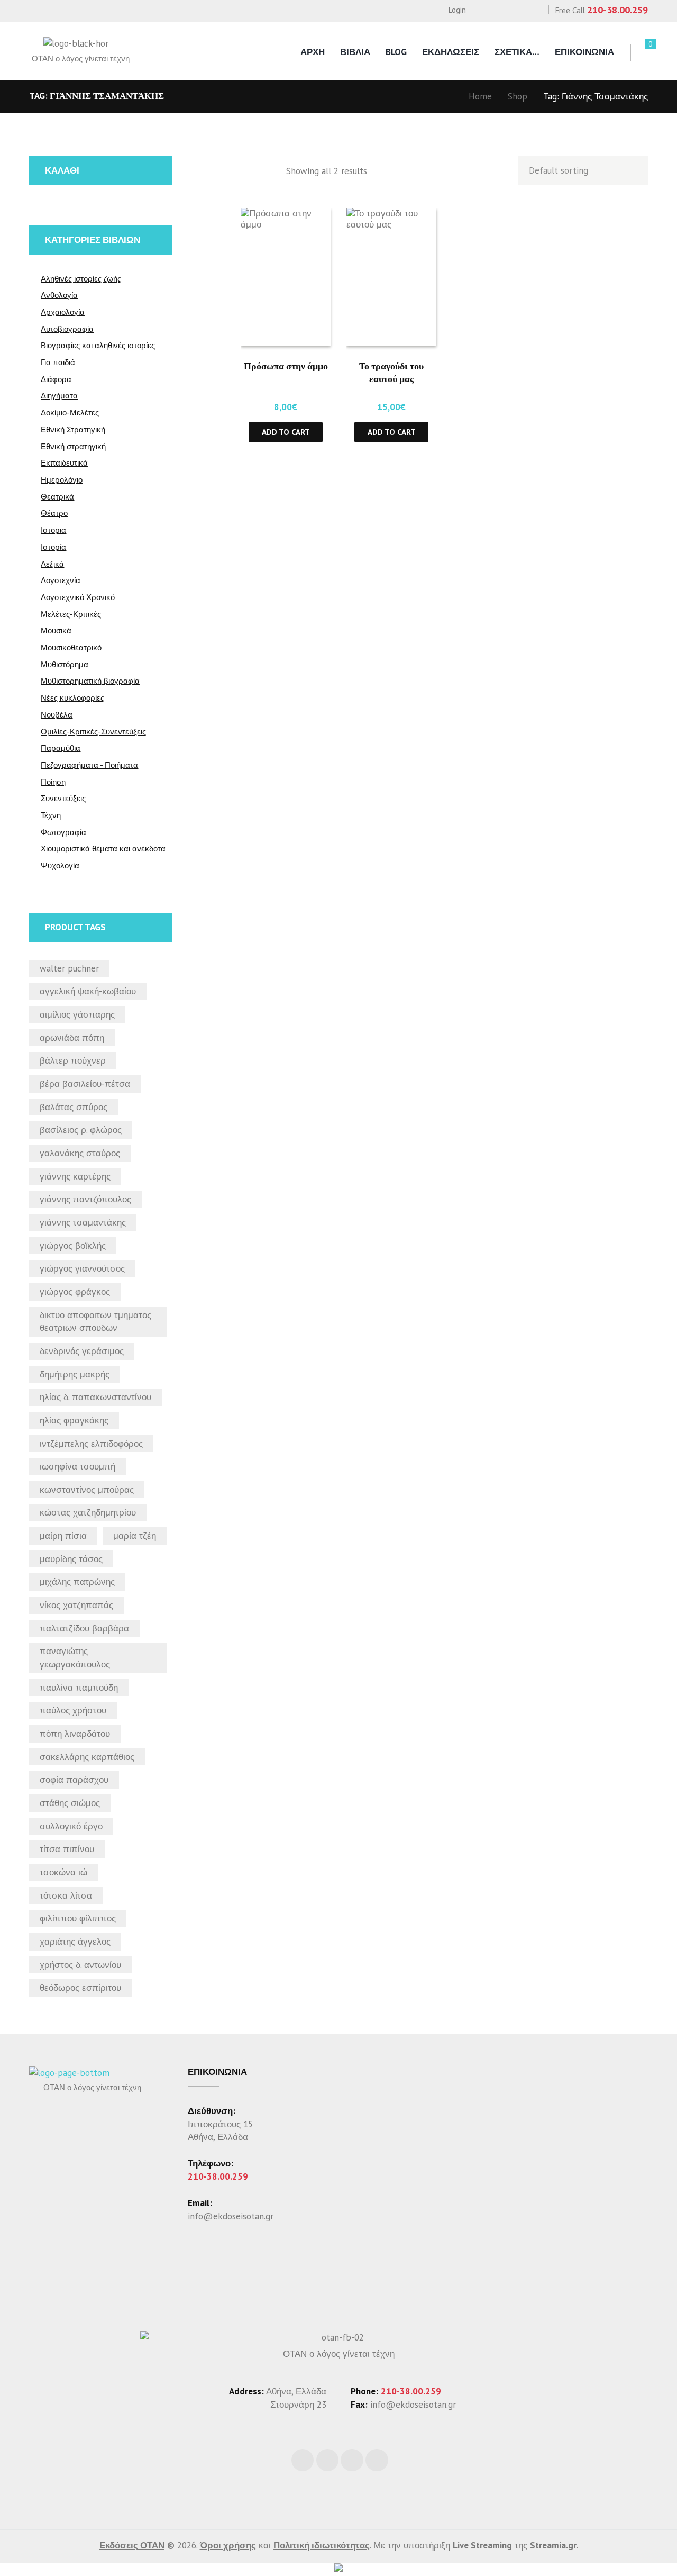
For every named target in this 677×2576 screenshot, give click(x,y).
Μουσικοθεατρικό (71, 647)
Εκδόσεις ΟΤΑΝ (132, 2545)
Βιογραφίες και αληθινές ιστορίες (98, 345)
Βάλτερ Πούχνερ (73, 1060)
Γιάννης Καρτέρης (75, 1176)
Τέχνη (51, 815)
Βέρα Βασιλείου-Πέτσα (85, 1084)
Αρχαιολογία (63, 312)
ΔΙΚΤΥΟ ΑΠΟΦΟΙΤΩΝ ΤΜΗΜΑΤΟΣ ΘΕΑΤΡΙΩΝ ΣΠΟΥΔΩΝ (95, 1322)
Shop (518, 96)
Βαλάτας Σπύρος (74, 1107)
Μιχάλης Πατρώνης (77, 1582)
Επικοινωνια (584, 52)
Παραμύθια (61, 748)
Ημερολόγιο (62, 480)
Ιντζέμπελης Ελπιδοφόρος (91, 1444)
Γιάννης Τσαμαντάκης (83, 1222)
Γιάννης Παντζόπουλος (85, 1199)
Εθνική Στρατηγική (73, 429)
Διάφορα (56, 379)
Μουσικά (56, 631)
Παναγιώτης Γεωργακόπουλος (75, 1658)
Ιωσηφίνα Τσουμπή (77, 1466)
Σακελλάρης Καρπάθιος (87, 1757)
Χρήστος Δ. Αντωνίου (80, 1965)
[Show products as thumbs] (248, 171)
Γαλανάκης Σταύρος (80, 1153)
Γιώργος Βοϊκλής (73, 1246)
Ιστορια (53, 530)
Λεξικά (52, 564)
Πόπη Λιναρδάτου (75, 1734)
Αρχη (313, 52)
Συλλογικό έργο (71, 1826)
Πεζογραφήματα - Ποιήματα (89, 765)
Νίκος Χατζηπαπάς (76, 1605)
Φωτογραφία (63, 832)
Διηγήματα (59, 396)
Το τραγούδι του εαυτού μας (391, 372)
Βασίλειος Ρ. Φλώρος (81, 1130)
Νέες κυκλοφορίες (72, 698)
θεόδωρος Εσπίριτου (80, 1988)
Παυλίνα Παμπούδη (79, 1688)
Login (457, 10)
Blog (396, 52)
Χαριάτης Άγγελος (75, 1942)
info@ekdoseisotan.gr (231, 2216)
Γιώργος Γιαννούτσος (82, 1268)
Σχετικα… (517, 52)
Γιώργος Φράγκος (75, 1292)
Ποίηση (53, 782)
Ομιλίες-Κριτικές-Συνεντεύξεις (93, 732)
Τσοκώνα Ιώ (63, 1872)
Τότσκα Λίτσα (66, 1895)
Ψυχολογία (60, 865)
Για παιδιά (58, 362)
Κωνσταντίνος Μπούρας (87, 1490)
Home (480, 96)
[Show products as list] (270, 171)
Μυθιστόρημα (65, 664)
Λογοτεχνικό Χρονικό (78, 597)
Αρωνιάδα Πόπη (72, 1038)
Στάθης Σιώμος (70, 1803)
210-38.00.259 (617, 10)
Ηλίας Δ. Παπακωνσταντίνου (95, 1397)
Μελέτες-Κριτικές (71, 614)
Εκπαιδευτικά (64, 463)
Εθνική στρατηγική (73, 446)
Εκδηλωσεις (451, 52)
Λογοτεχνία (61, 580)
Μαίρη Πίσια (63, 1536)
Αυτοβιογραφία (67, 329)
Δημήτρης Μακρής (75, 1374)
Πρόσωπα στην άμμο (286, 366)
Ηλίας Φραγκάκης (74, 1420)
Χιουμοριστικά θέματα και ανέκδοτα (103, 849)
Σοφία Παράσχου (74, 1780)
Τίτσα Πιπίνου (67, 1849)
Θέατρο (54, 513)
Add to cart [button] (286, 432)
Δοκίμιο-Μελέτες (70, 412)
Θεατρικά (57, 497)
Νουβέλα (57, 715)
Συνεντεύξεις (63, 798)
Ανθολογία (59, 295)
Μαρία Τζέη (135, 1536)
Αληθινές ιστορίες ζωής (81, 279)
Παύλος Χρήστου (73, 1710)
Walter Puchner (69, 968)
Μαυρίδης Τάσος (71, 1559)
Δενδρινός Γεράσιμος (82, 1351)
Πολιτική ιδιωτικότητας (322, 2545)
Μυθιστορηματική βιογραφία (90, 681)
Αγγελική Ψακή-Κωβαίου (88, 991)
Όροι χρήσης (228, 2545)
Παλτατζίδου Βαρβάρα (84, 1628)
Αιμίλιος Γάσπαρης (77, 1014)
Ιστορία (53, 547)
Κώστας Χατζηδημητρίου (88, 1512)
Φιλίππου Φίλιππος (78, 1918)
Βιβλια (355, 52)
